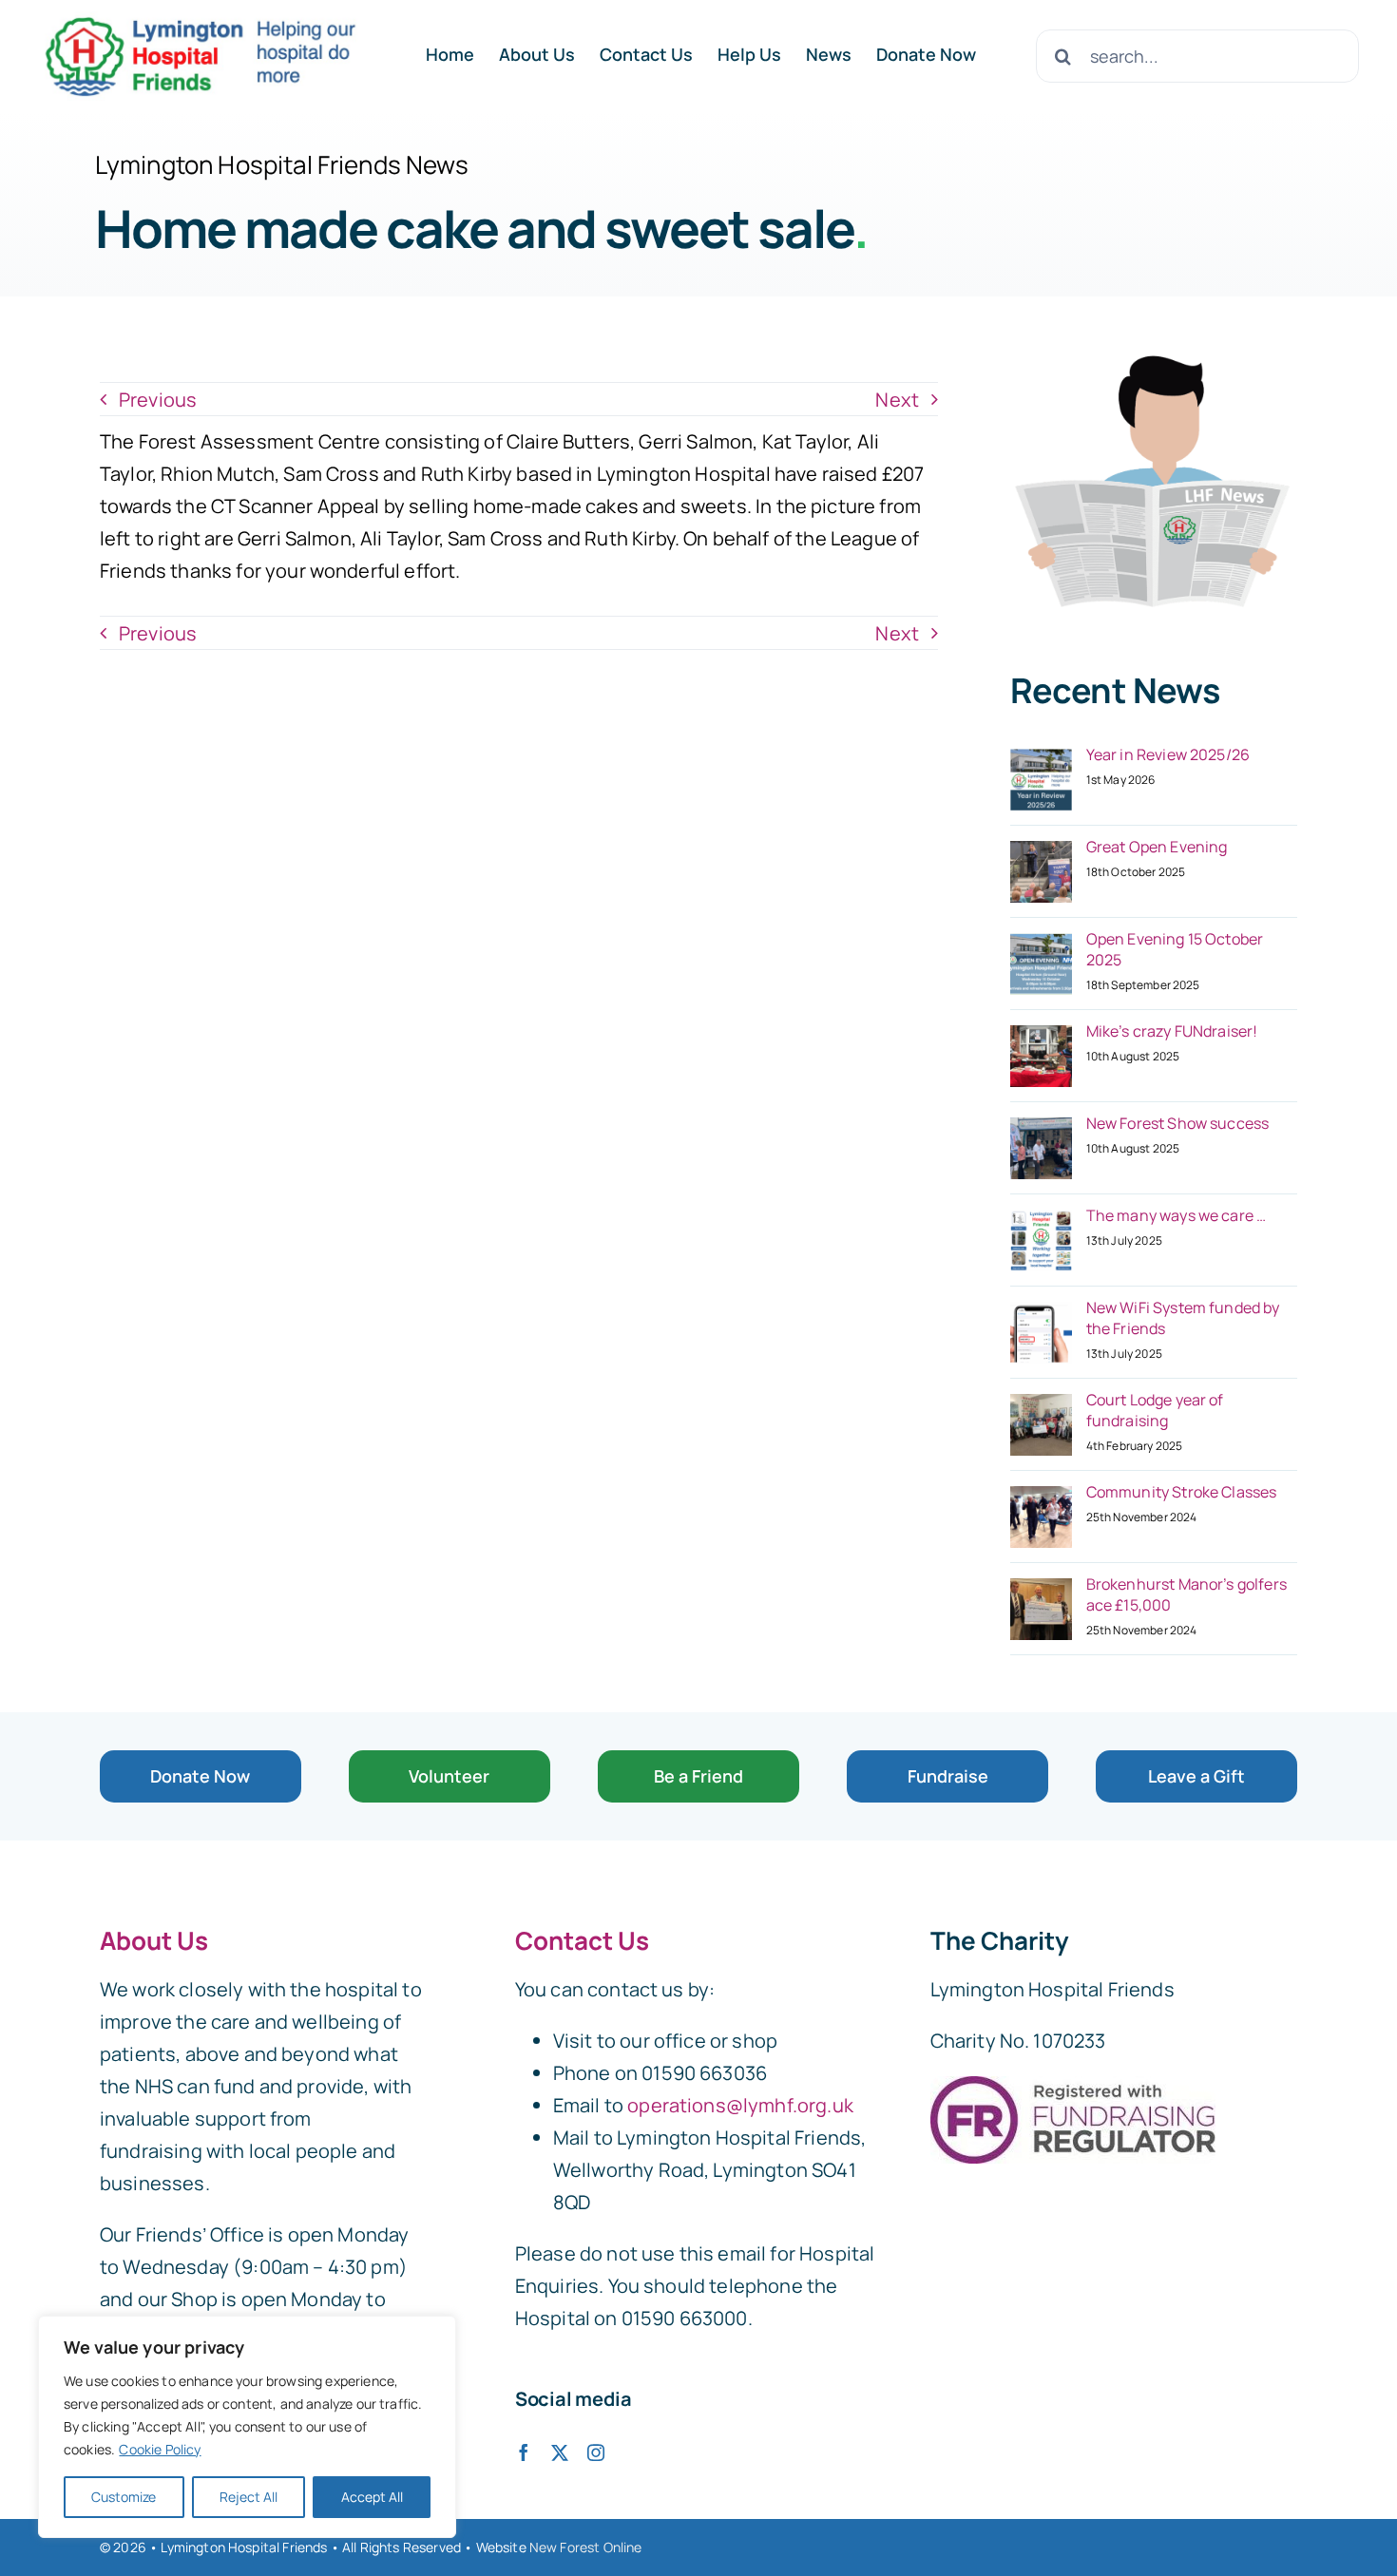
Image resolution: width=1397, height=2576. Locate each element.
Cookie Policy (160, 2449)
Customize (124, 2497)
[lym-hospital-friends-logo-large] (200, 20)
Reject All (249, 2497)
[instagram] (596, 2452)
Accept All (372, 2497)
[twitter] (560, 2452)
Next (897, 400)
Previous (158, 400)
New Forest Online (586, 2547)
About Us (154, 1940)
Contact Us (582, 1940)
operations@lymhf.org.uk (740, 2105)
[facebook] (524, 2452)
